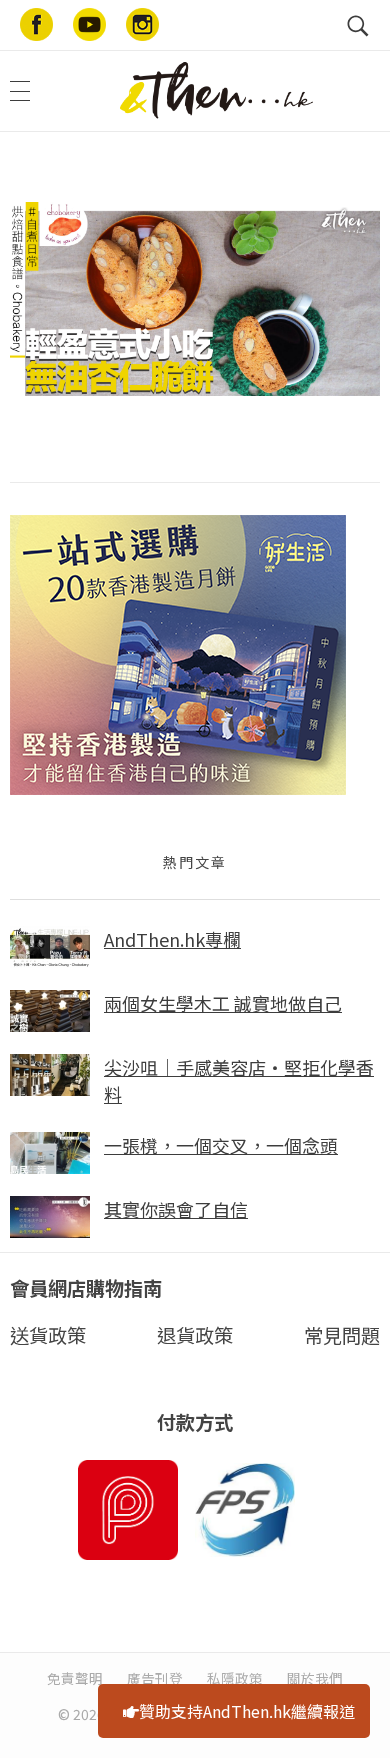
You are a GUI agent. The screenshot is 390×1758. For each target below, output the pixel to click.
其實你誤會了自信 (176, 1209)
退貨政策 (195, 1335)
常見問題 (342, 1335)
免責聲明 (75, 1678)
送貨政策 (48, 1335)
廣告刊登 (155, 1678)
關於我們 (315, 1678)
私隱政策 (235, 1678)
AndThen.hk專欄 (172, 939)
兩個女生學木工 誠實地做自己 (223, 1003)
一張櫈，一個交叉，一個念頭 (221, 1145)
